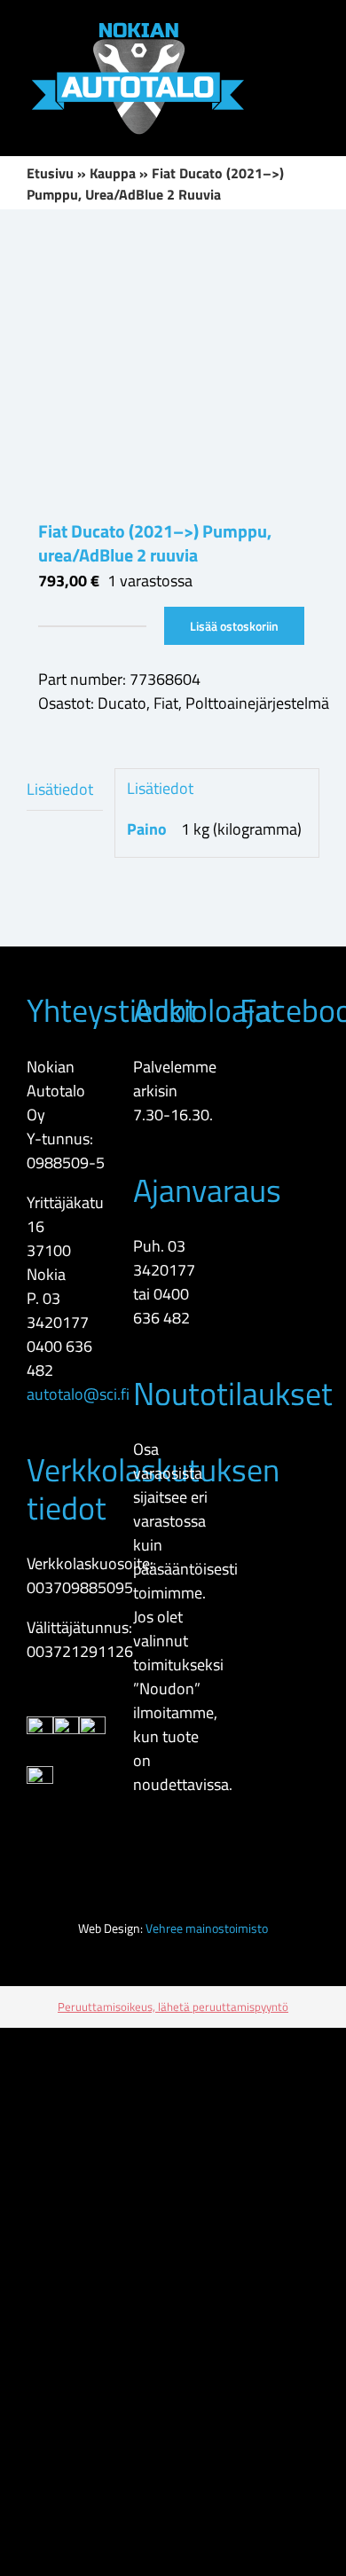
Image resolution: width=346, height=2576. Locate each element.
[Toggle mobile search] (280, 27)
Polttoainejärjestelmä (257, 703)
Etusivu (50, 173)
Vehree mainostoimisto (207, 1928)
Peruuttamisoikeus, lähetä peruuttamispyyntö (173, 2007)
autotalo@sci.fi (78, 1394)
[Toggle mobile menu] (312, 27)
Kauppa (113, 173)
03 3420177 (58, 1310)
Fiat (166, 703)
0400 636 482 (161, 1306)
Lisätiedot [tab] (60, 789)
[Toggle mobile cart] (312, 59)
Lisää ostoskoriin (234, 626)
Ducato (122, 703)
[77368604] (173, 364)
